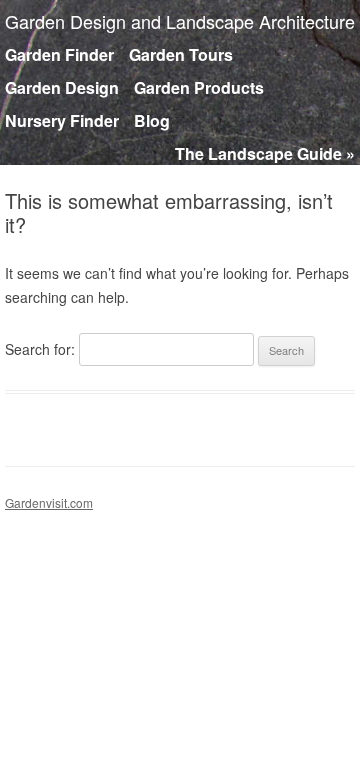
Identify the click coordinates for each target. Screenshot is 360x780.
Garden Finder (59, 54)
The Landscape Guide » (265, 153)
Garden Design (62, 87)
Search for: (40, 349)
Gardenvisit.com (49, 502)
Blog (152, 120)
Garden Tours (181, 54)
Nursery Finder (62, 120)
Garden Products (199, 87)
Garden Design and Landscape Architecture (180, 21)
